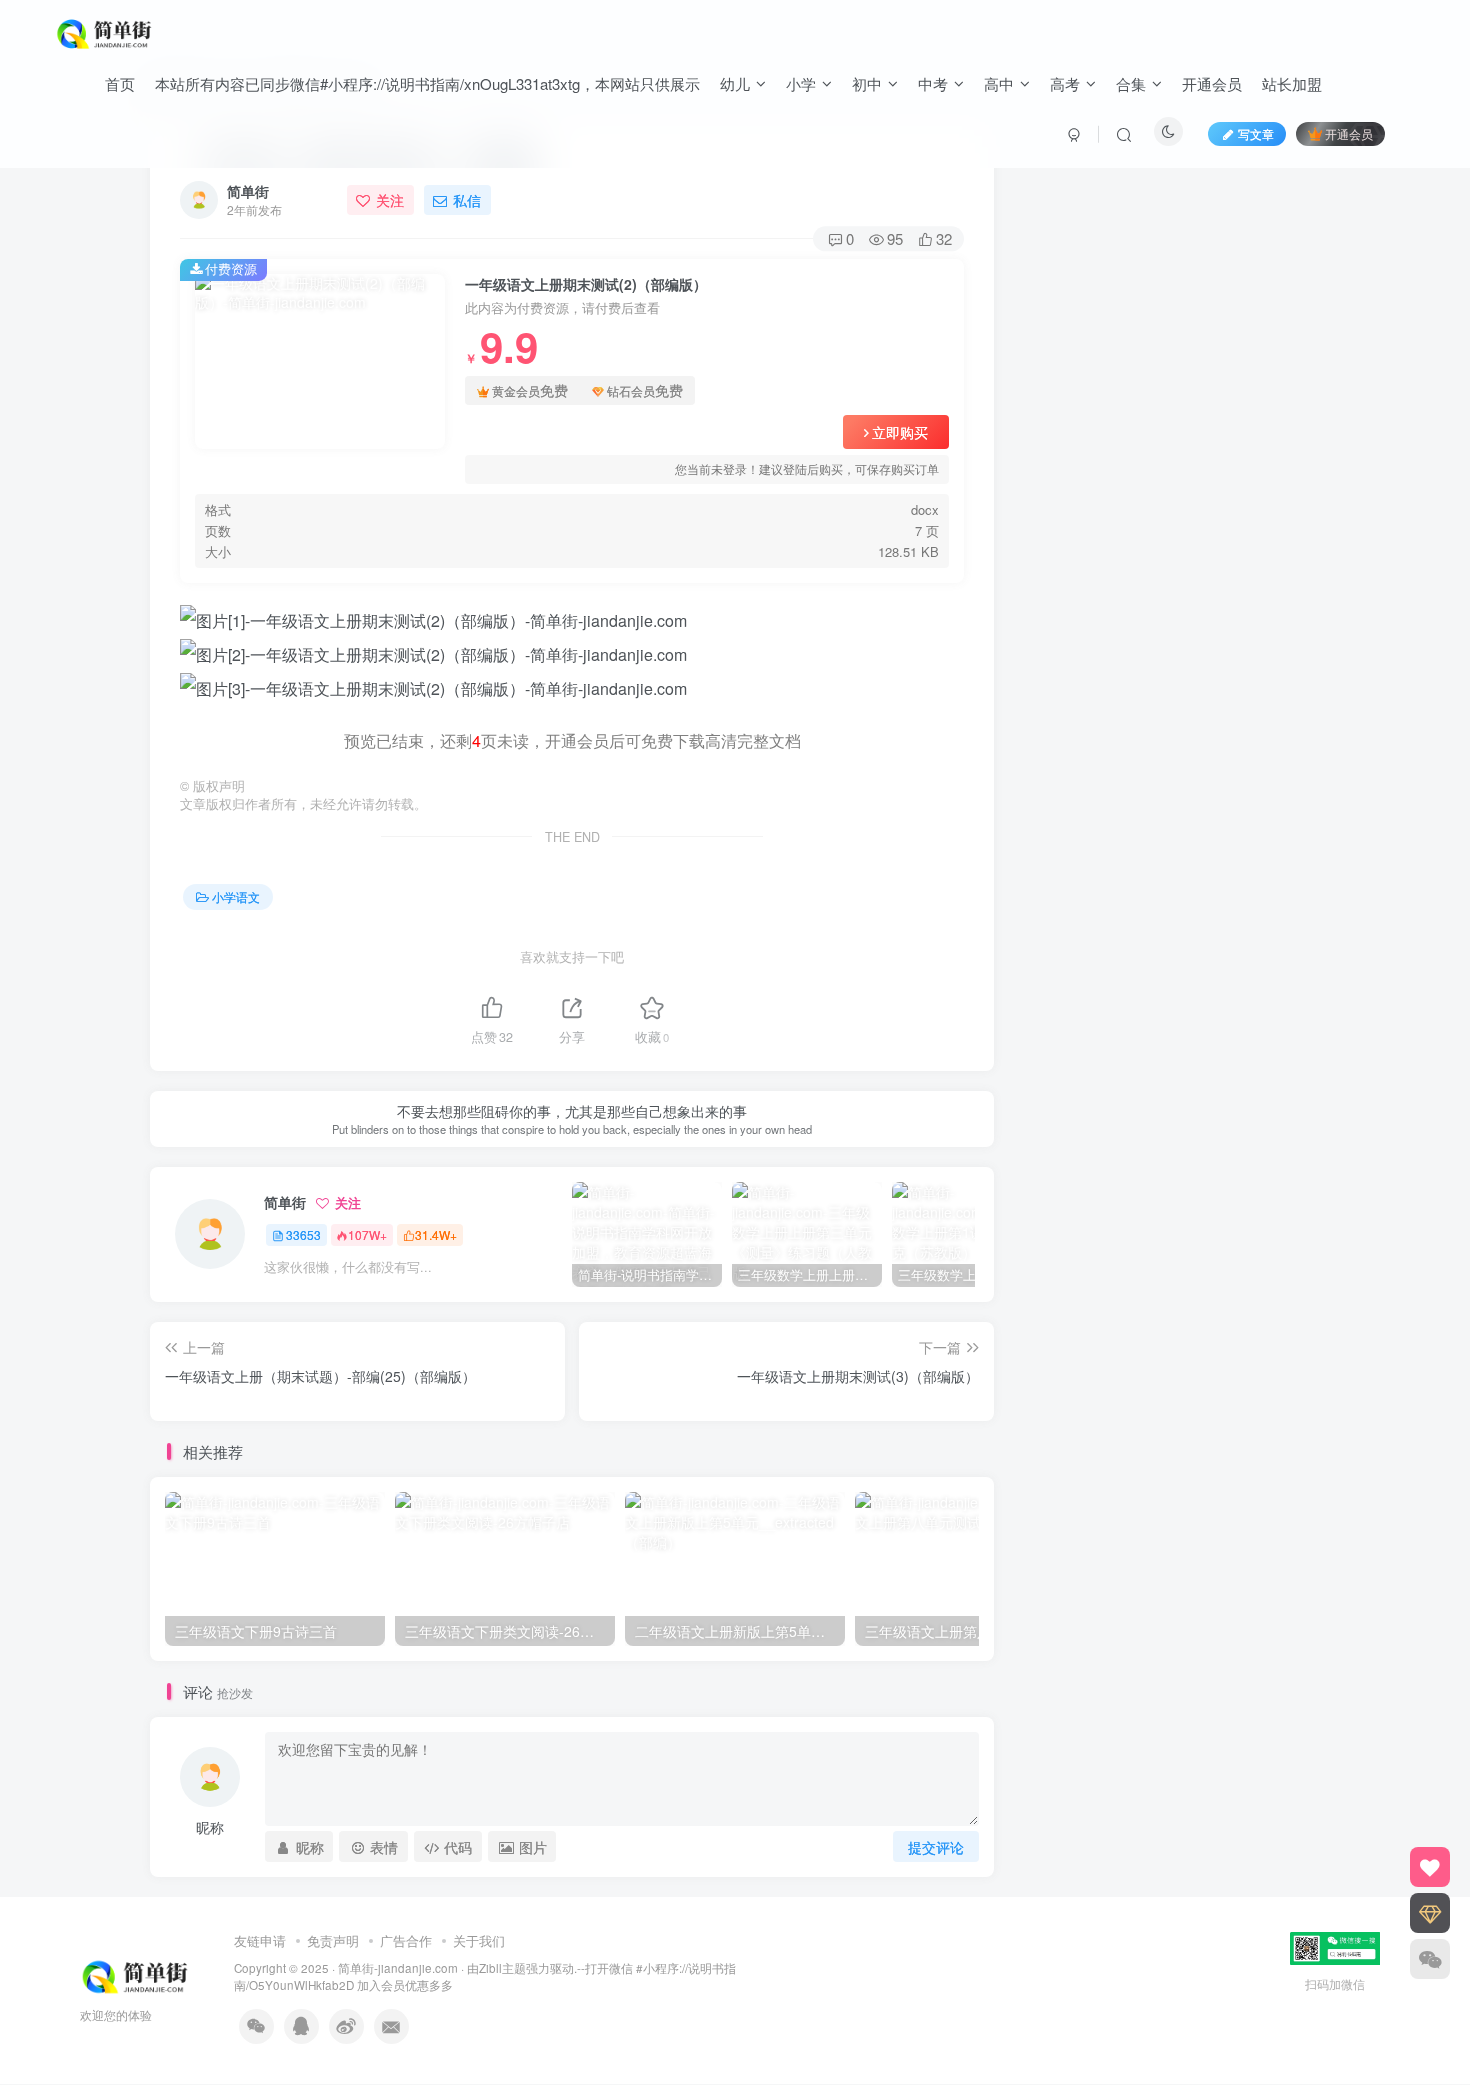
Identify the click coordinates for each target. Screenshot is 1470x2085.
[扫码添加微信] (1430, 1959)
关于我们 (479, 1940)
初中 (867, 83)
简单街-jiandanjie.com (398, 1968)
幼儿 (735, 83)
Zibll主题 (502, 1968)
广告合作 (406, 1940)
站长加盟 (1292, 83)
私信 (467, 200)
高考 (1065, 83)
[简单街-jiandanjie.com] (106, 31)
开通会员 (1212, 83)
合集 (1131, 83)
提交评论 (936, 1847)
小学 (801, 83)
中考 (933, 83)
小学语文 (236, 896)
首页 (120, 83)
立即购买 (900, 432)
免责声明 (333, 1940)
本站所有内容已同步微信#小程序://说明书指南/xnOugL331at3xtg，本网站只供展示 (427, 83)
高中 (999, 83)
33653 (303, 1234)
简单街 (248, 191)
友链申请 (260, 1940)
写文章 (1256, 133)
